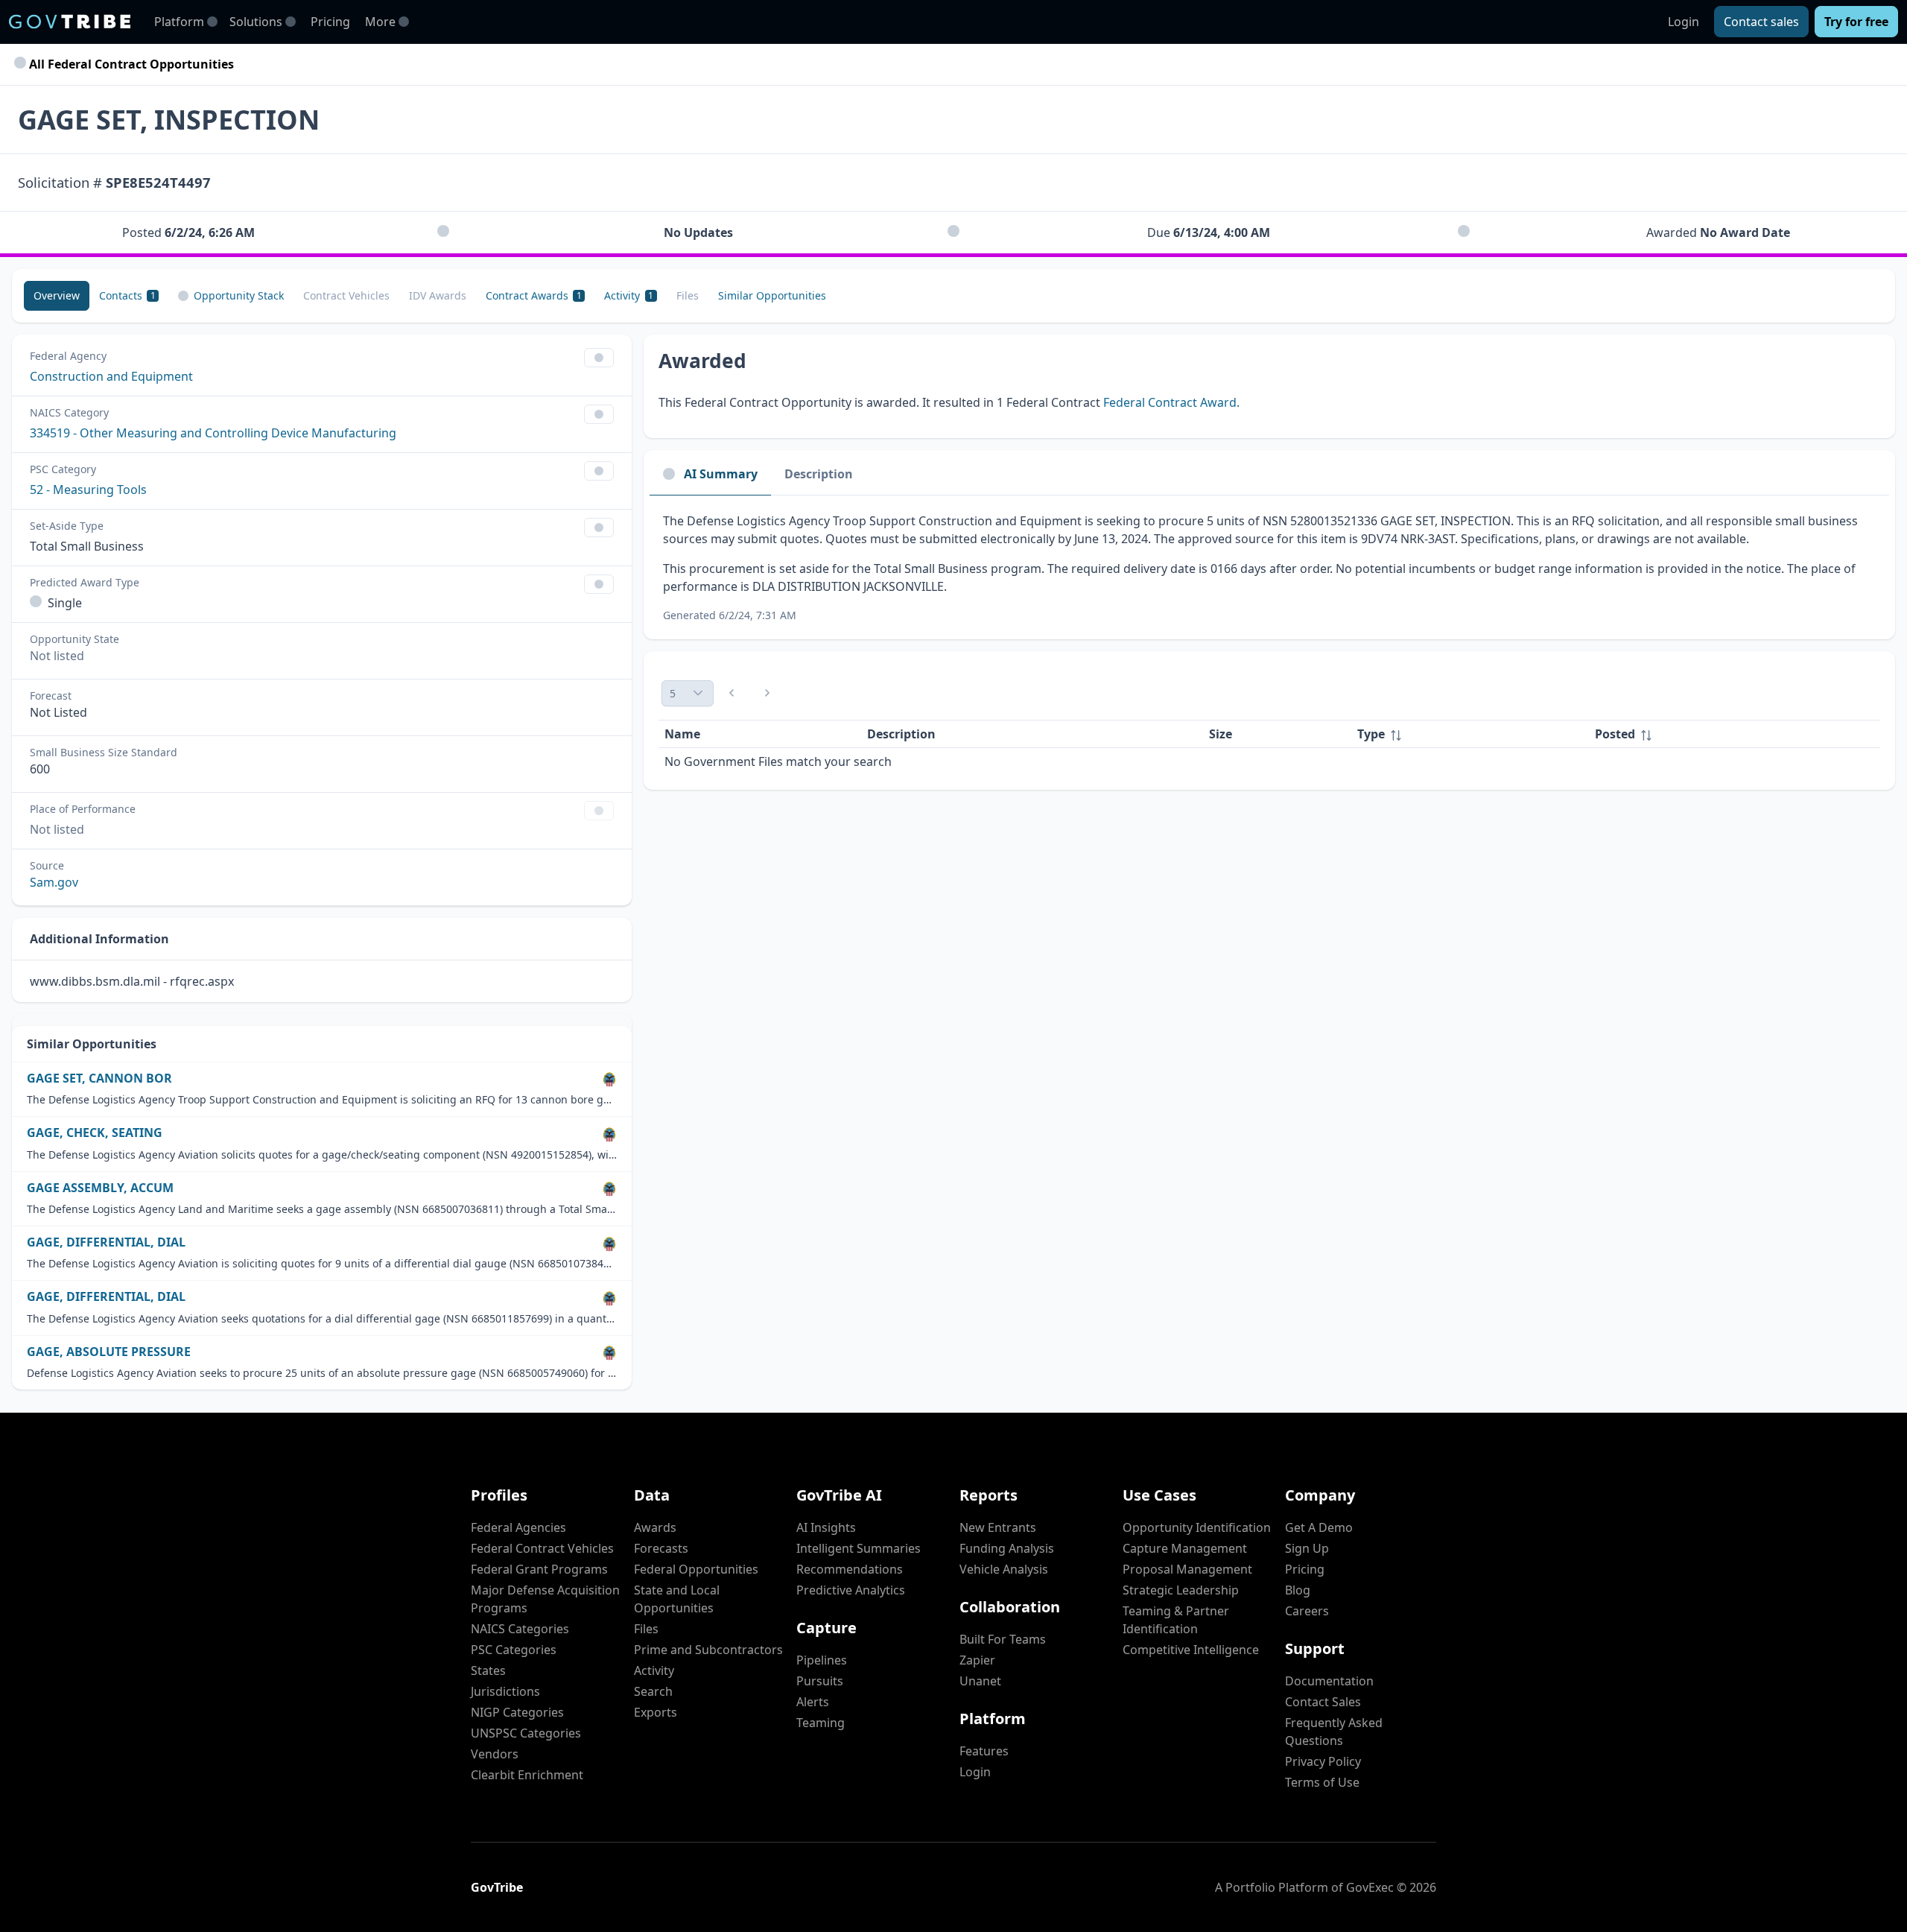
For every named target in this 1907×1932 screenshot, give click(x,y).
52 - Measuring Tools (88, 490)
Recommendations (850, 1569)
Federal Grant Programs (539, 1569)
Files (646, 1629)
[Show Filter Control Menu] (599, 358)
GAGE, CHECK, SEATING (95, 1133)
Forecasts (661, 1548)
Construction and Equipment (111, 376)
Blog (1298, 1590)
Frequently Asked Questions (1334, 1732)
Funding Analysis (1007, 1548)
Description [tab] (819, 474)
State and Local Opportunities (677, 1599)
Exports (656, 1712)
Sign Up (1307, 1548)
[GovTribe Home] (70, 22)
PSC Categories (514, 1650)
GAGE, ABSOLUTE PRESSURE (109, 1352)
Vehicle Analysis (1004, 1569)
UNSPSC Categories (526, 1733)
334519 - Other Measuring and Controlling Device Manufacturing (213, 433)
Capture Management (1185, 1548)
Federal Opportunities (696, 1569)
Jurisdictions (505, 1691)
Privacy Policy (1323, 1761)
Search (653, 1691)
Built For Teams (1003, 1639)
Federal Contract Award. (1171, 402)
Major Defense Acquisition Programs (545, 1599)
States (488, 1670)
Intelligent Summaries (859, 1548)
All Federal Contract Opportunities (130, 64)
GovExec (1370, 1887)
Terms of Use (1322, 1782)
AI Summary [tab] (721, 474)
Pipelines (822, 1660)
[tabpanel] (1269, 567)
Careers (1307, 1611)
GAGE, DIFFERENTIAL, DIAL (106, 1242)
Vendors (495, 1754)
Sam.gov (54, 882)
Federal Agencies (518, 1527)
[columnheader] (1470, 734)
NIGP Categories (517, 1712)
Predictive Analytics (851, 1590)
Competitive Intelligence (1191, 1650)
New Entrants (998, 1527)
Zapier (977, 1660)
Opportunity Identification (1197, 1527)
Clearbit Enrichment (527, 1775)
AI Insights (826, 1527)
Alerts (813, 1702)
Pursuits (820, 1681)
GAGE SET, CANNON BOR (99, 1079)
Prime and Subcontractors (708, 1650)
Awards (655, 1527)
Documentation (1329, 1681)
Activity (654, 1670)
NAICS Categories (520, 1629)
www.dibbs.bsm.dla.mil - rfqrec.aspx (132, 981)
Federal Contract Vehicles (542, 1548)
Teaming (821, 1723)
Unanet (980, 1681)
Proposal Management (1187, 1569)
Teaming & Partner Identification (1176, 1620)
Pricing (330, 22)
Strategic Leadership (1181, 1590)
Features (984, 1751)
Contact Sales (1323, 1702)
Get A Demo (1319, 1527)
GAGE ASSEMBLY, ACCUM (100, 1188)
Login (1684, 22)
